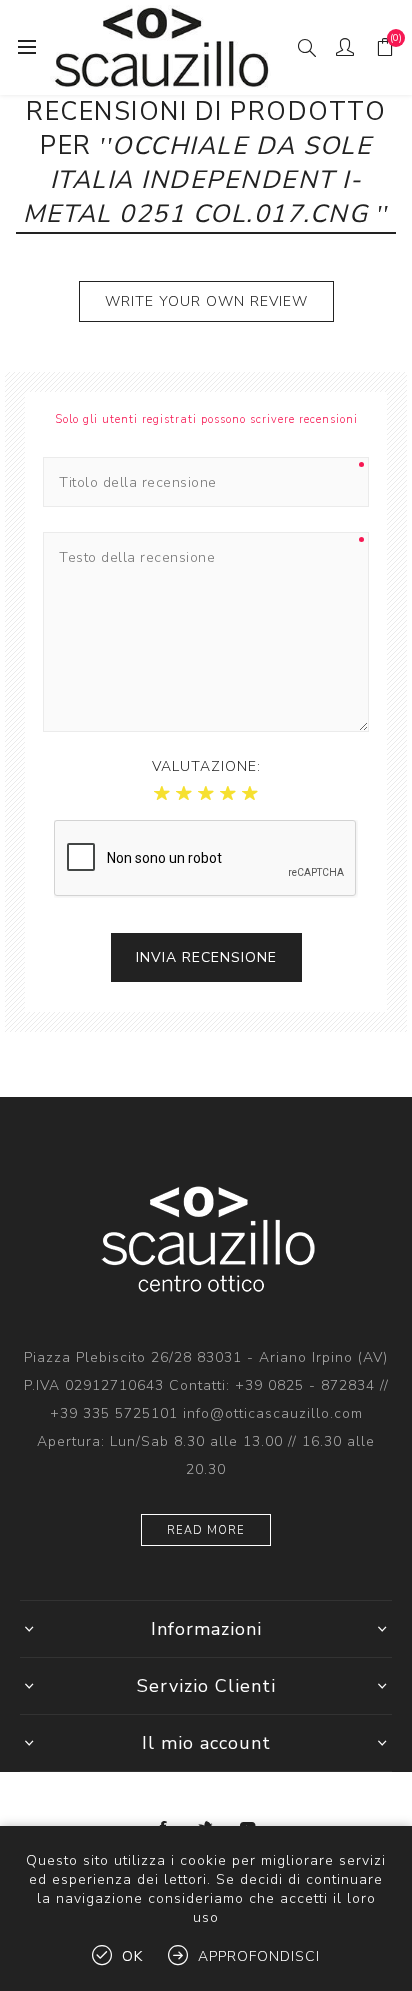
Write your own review (206, 301)
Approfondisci (259, 1956)
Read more (206, 1530)
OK (132, 1956)
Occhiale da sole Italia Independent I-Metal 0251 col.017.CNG (199, 180)
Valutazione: (206, 766)
